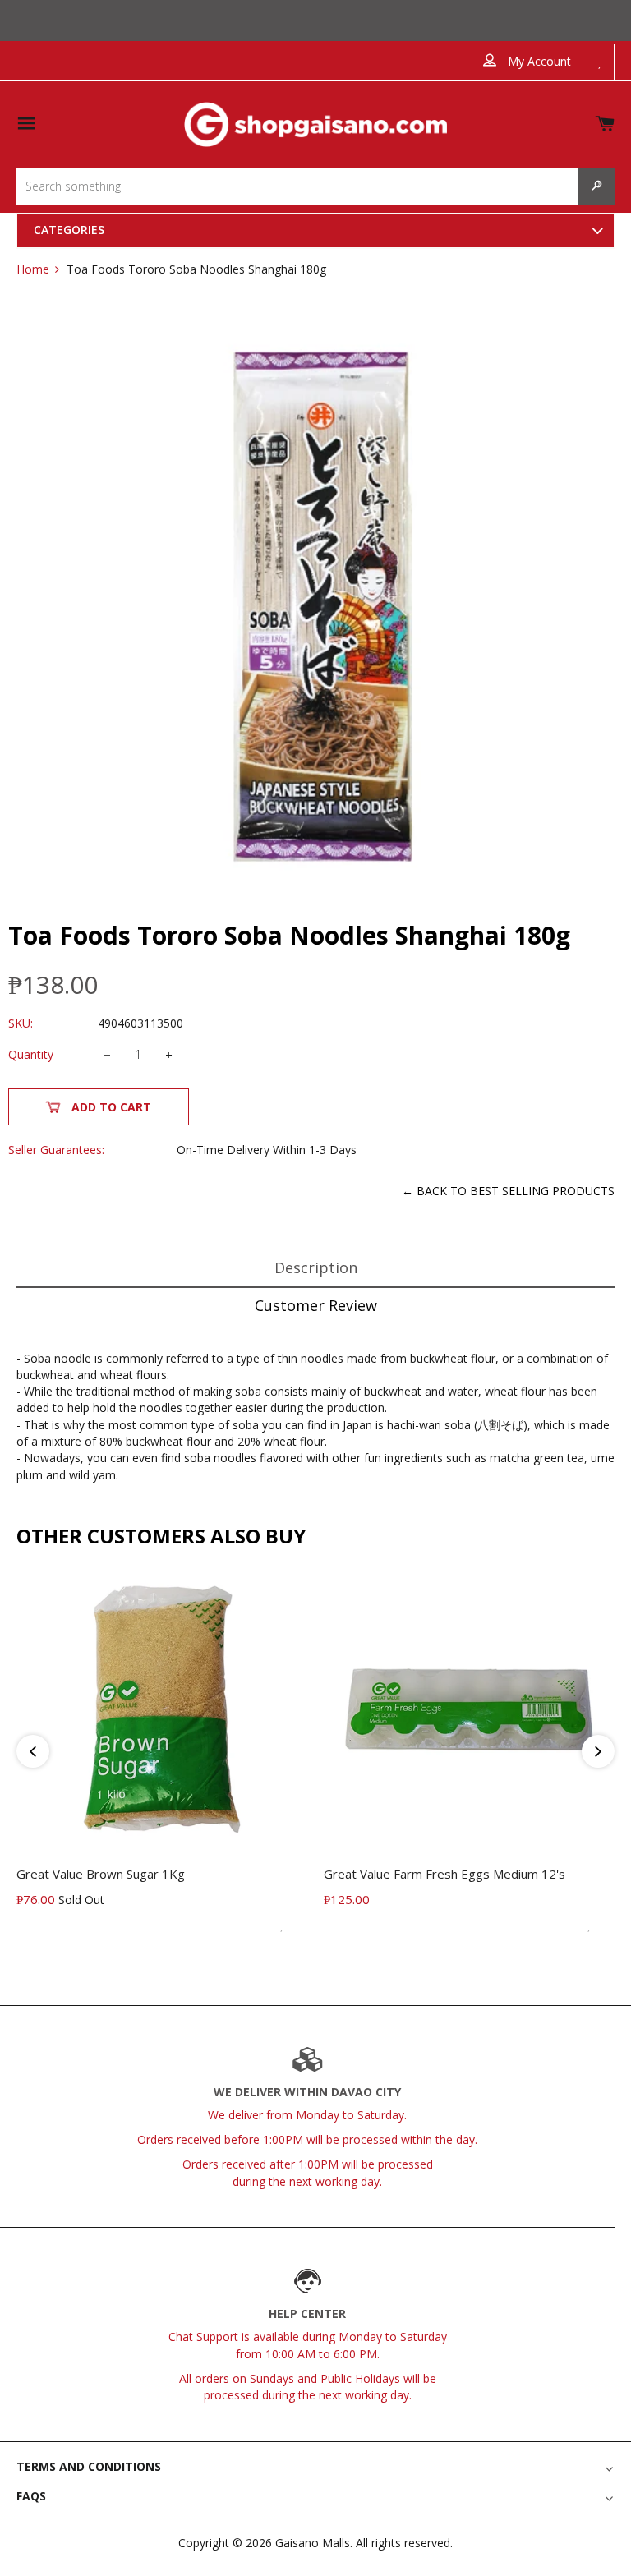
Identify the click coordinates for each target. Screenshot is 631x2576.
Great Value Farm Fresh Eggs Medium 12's (444, 1874)
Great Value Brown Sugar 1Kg (101, 1874)
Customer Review (316, 1305)
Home (33, 269)
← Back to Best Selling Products (508, 1191)
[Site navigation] (26, 124)
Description (316, 1267)
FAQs (31, 2496)
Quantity (31, 1054)
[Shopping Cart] (605, 120)
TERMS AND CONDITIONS (89, 2466)
